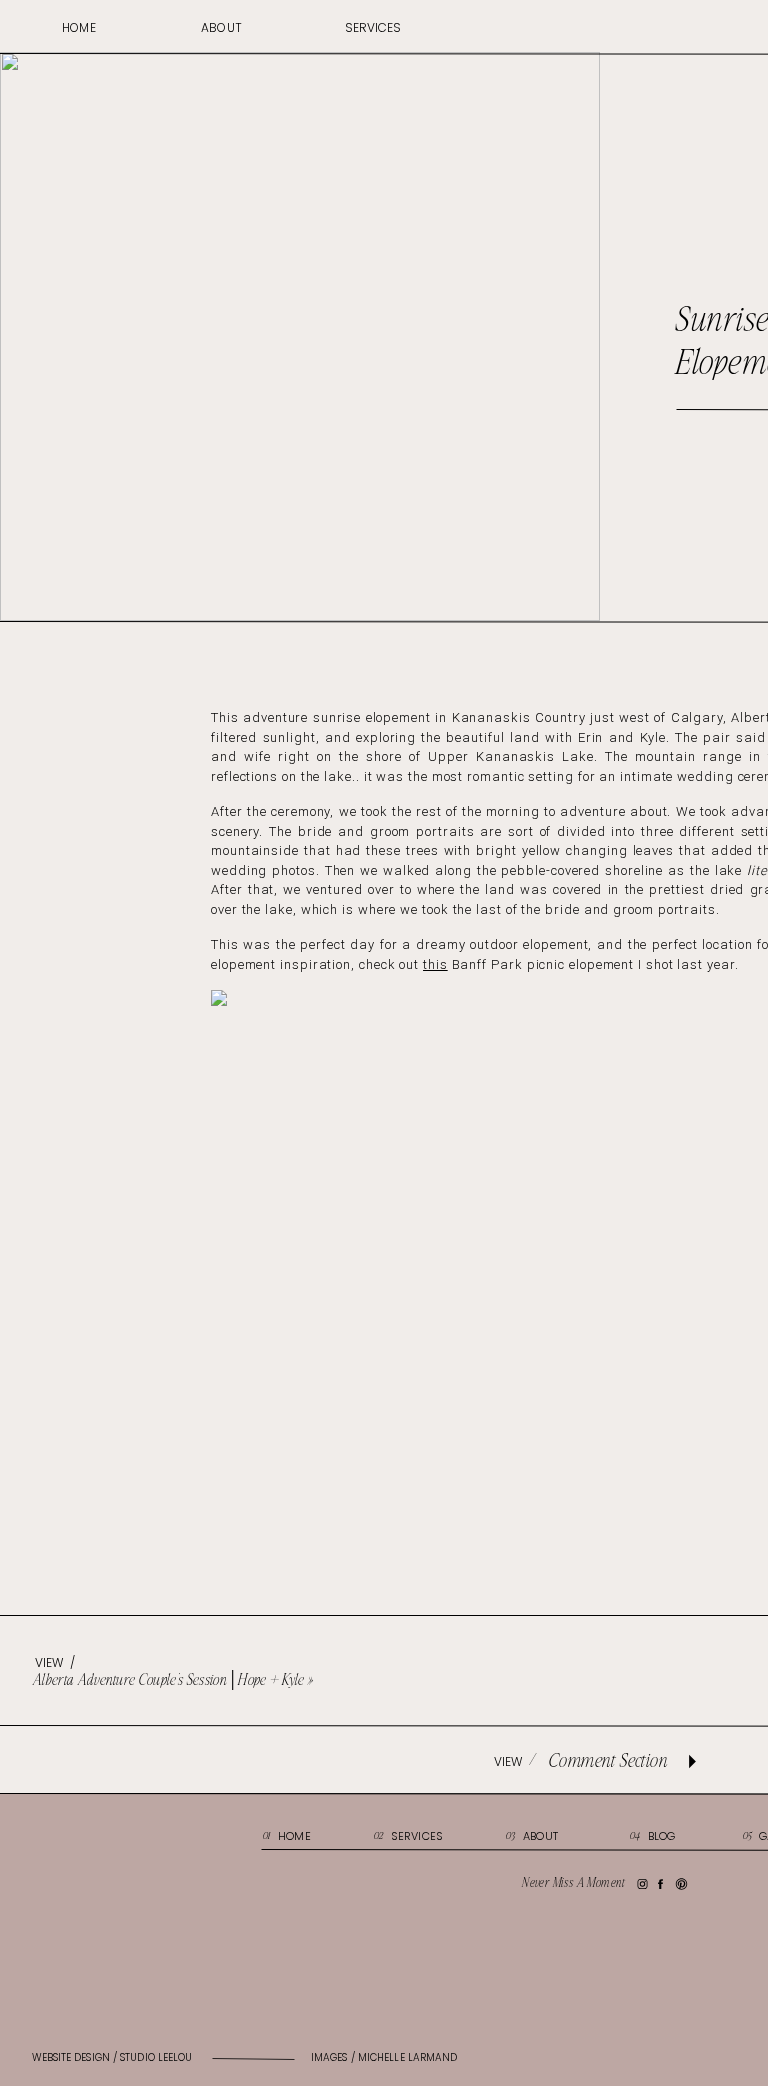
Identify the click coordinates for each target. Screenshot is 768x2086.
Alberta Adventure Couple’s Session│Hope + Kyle (169, 1680)
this (435, 964)
